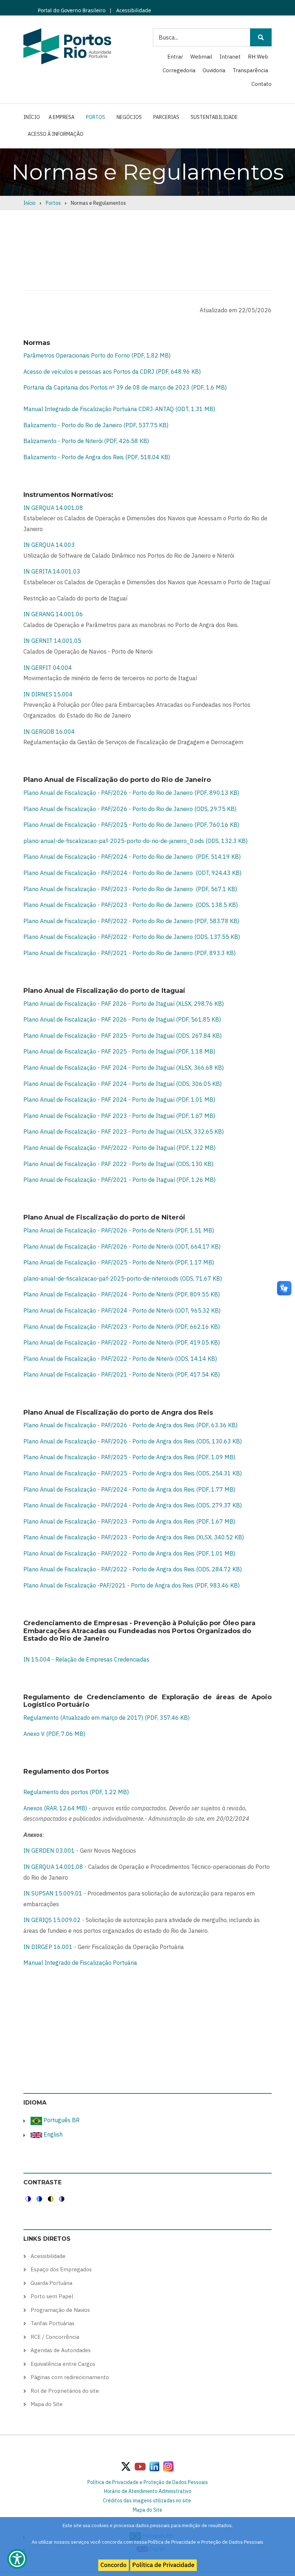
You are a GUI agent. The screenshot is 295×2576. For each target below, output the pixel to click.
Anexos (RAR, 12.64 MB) (55, 1808)
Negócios (129, 117)
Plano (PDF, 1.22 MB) (119, 1148)
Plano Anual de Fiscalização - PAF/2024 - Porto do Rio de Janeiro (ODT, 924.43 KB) (132, 873)
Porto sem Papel (52, 2296)
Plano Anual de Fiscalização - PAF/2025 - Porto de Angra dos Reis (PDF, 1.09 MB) (129, 1457)
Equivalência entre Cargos (63, 2364)
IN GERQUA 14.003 (49, 545)
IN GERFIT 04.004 (48, 668)
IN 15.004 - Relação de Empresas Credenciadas (86, 1659)
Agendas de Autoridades (61, 2350)
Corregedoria (179, 70)
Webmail (201, 57)
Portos (96, 117)
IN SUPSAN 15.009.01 (53, 1893)
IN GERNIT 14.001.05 (52, 641)
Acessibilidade (133, 10)
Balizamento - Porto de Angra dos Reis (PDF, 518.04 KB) (97, 457)
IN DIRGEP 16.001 (48, 1947)
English (52, 2134)
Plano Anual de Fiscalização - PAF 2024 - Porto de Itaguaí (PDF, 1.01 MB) (119, 1100)
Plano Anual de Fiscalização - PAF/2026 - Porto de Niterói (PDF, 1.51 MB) (119, 1230)
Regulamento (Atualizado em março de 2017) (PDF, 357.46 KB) (106, 1718)
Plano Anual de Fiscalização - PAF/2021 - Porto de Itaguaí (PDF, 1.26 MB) (119, 1180)
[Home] (67, 46)
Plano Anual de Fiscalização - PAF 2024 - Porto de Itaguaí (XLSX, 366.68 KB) (124, 1068)
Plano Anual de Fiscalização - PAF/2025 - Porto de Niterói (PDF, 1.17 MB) (119, 1262)
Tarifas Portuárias (53, 2323)
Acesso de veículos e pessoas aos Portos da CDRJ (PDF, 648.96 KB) (112, 372)
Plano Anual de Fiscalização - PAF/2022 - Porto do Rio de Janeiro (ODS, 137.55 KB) (132, 937)
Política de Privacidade (164, 2565)
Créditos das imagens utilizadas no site (147, 2501)
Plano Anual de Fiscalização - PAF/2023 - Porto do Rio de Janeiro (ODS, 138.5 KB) (131, 905)
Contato (262, 84)
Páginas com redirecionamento (70, 2377)
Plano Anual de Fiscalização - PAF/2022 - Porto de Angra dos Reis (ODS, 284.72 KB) (133, 1569)
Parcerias (166, 117)
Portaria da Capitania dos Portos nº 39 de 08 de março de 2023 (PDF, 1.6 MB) (125, 387)
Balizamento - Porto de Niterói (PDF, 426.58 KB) (86, 441)
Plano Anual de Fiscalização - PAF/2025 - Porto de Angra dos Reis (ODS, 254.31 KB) (133, 1473)
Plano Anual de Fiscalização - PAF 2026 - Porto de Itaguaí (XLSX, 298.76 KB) (124, 1004)
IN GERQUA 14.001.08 (53, 508)
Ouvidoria (214, 70)
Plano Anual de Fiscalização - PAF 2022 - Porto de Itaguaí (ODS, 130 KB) (118, 1164)
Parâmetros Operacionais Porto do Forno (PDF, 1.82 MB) (97, 355)
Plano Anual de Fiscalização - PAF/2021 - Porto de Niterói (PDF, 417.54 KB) (122, 1374)
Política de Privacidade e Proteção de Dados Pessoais (148, 2482)
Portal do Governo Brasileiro (72, 10)
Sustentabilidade (214, 117)
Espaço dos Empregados (61, 2269)
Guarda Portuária (51, 2283)
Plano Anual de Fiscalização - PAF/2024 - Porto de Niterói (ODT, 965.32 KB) (122, 1310)
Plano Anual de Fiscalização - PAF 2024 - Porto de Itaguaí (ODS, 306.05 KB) (122, 1084)
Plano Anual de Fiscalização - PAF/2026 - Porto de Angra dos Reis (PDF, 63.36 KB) (130, 1425)
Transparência (250, 70)
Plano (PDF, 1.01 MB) (129, 1553)
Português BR (61, 2120)
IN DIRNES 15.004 (48, 694)
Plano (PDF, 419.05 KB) (122, 1342)
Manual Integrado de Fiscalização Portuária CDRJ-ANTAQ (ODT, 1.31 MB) (119, 409)
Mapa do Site (47, 2404)
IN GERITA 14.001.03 (52, 571)
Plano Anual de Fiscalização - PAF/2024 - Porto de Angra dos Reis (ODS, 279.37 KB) (133, 1505)
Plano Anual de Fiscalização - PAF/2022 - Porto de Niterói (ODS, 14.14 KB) (120, 1359)
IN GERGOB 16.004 (49, 732)
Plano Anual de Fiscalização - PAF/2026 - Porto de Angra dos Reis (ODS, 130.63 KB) (133, 1441)
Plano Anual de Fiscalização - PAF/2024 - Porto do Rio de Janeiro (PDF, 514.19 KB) (132, 857)
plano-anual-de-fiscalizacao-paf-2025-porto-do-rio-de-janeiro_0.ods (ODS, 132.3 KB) (135, 841)
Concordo (114, 2565)
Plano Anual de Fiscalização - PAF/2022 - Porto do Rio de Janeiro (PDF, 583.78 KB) (131, 921)
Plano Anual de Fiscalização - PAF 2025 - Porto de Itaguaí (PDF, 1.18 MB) (119, 1051)
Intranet (230, 57)
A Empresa (62, 117)
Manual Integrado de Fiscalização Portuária (80, 1963)
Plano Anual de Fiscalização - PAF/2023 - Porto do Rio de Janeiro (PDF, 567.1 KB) (130, 889)
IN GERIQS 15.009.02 (52, 1920)
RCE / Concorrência (55, 2337)
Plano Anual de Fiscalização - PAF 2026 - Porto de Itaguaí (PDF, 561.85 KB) (122, 1019)
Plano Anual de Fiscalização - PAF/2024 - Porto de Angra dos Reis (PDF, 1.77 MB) (129, 1489)
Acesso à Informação (56, 134)
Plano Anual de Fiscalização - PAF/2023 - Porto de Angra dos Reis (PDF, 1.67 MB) (129, 1521)
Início (32, 117)
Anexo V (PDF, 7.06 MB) (54, 1734)
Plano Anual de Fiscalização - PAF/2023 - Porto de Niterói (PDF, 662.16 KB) (122, 1327)
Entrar (175, 57)
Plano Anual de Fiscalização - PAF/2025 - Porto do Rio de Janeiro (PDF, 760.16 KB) (131, 825)
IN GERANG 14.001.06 (53, 614)
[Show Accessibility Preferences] (17, 2559)
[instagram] (154, 2466)
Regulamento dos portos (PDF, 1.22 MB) (76, 1792)
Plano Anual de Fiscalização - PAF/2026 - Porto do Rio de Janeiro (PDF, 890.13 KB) (131, 793)
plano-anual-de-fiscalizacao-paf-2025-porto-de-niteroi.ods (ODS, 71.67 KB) (123, 1278)
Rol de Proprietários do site (65, 2391)
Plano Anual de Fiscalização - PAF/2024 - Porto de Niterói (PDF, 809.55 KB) (122, 1294)
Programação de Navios (60, 2310)
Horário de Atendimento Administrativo (148, 2491)
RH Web (258, 57)
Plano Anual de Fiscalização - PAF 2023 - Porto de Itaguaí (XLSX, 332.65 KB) (124, 1132)
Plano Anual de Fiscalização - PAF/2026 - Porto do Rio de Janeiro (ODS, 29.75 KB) (130, 809)
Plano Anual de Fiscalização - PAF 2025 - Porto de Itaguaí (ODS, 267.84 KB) (122, 1036)
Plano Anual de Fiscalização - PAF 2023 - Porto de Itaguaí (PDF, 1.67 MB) (119, 1116)
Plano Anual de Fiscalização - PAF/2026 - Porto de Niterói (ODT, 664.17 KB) (122, 1246)
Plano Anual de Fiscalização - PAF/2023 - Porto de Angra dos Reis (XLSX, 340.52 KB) (134, 1537)
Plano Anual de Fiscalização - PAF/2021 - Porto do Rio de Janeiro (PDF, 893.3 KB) (130, 953)
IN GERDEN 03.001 (49, 1851)
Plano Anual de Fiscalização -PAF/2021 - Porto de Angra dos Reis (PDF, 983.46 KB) (131, 1585)
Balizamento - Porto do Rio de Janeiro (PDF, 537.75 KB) (96, 425)
